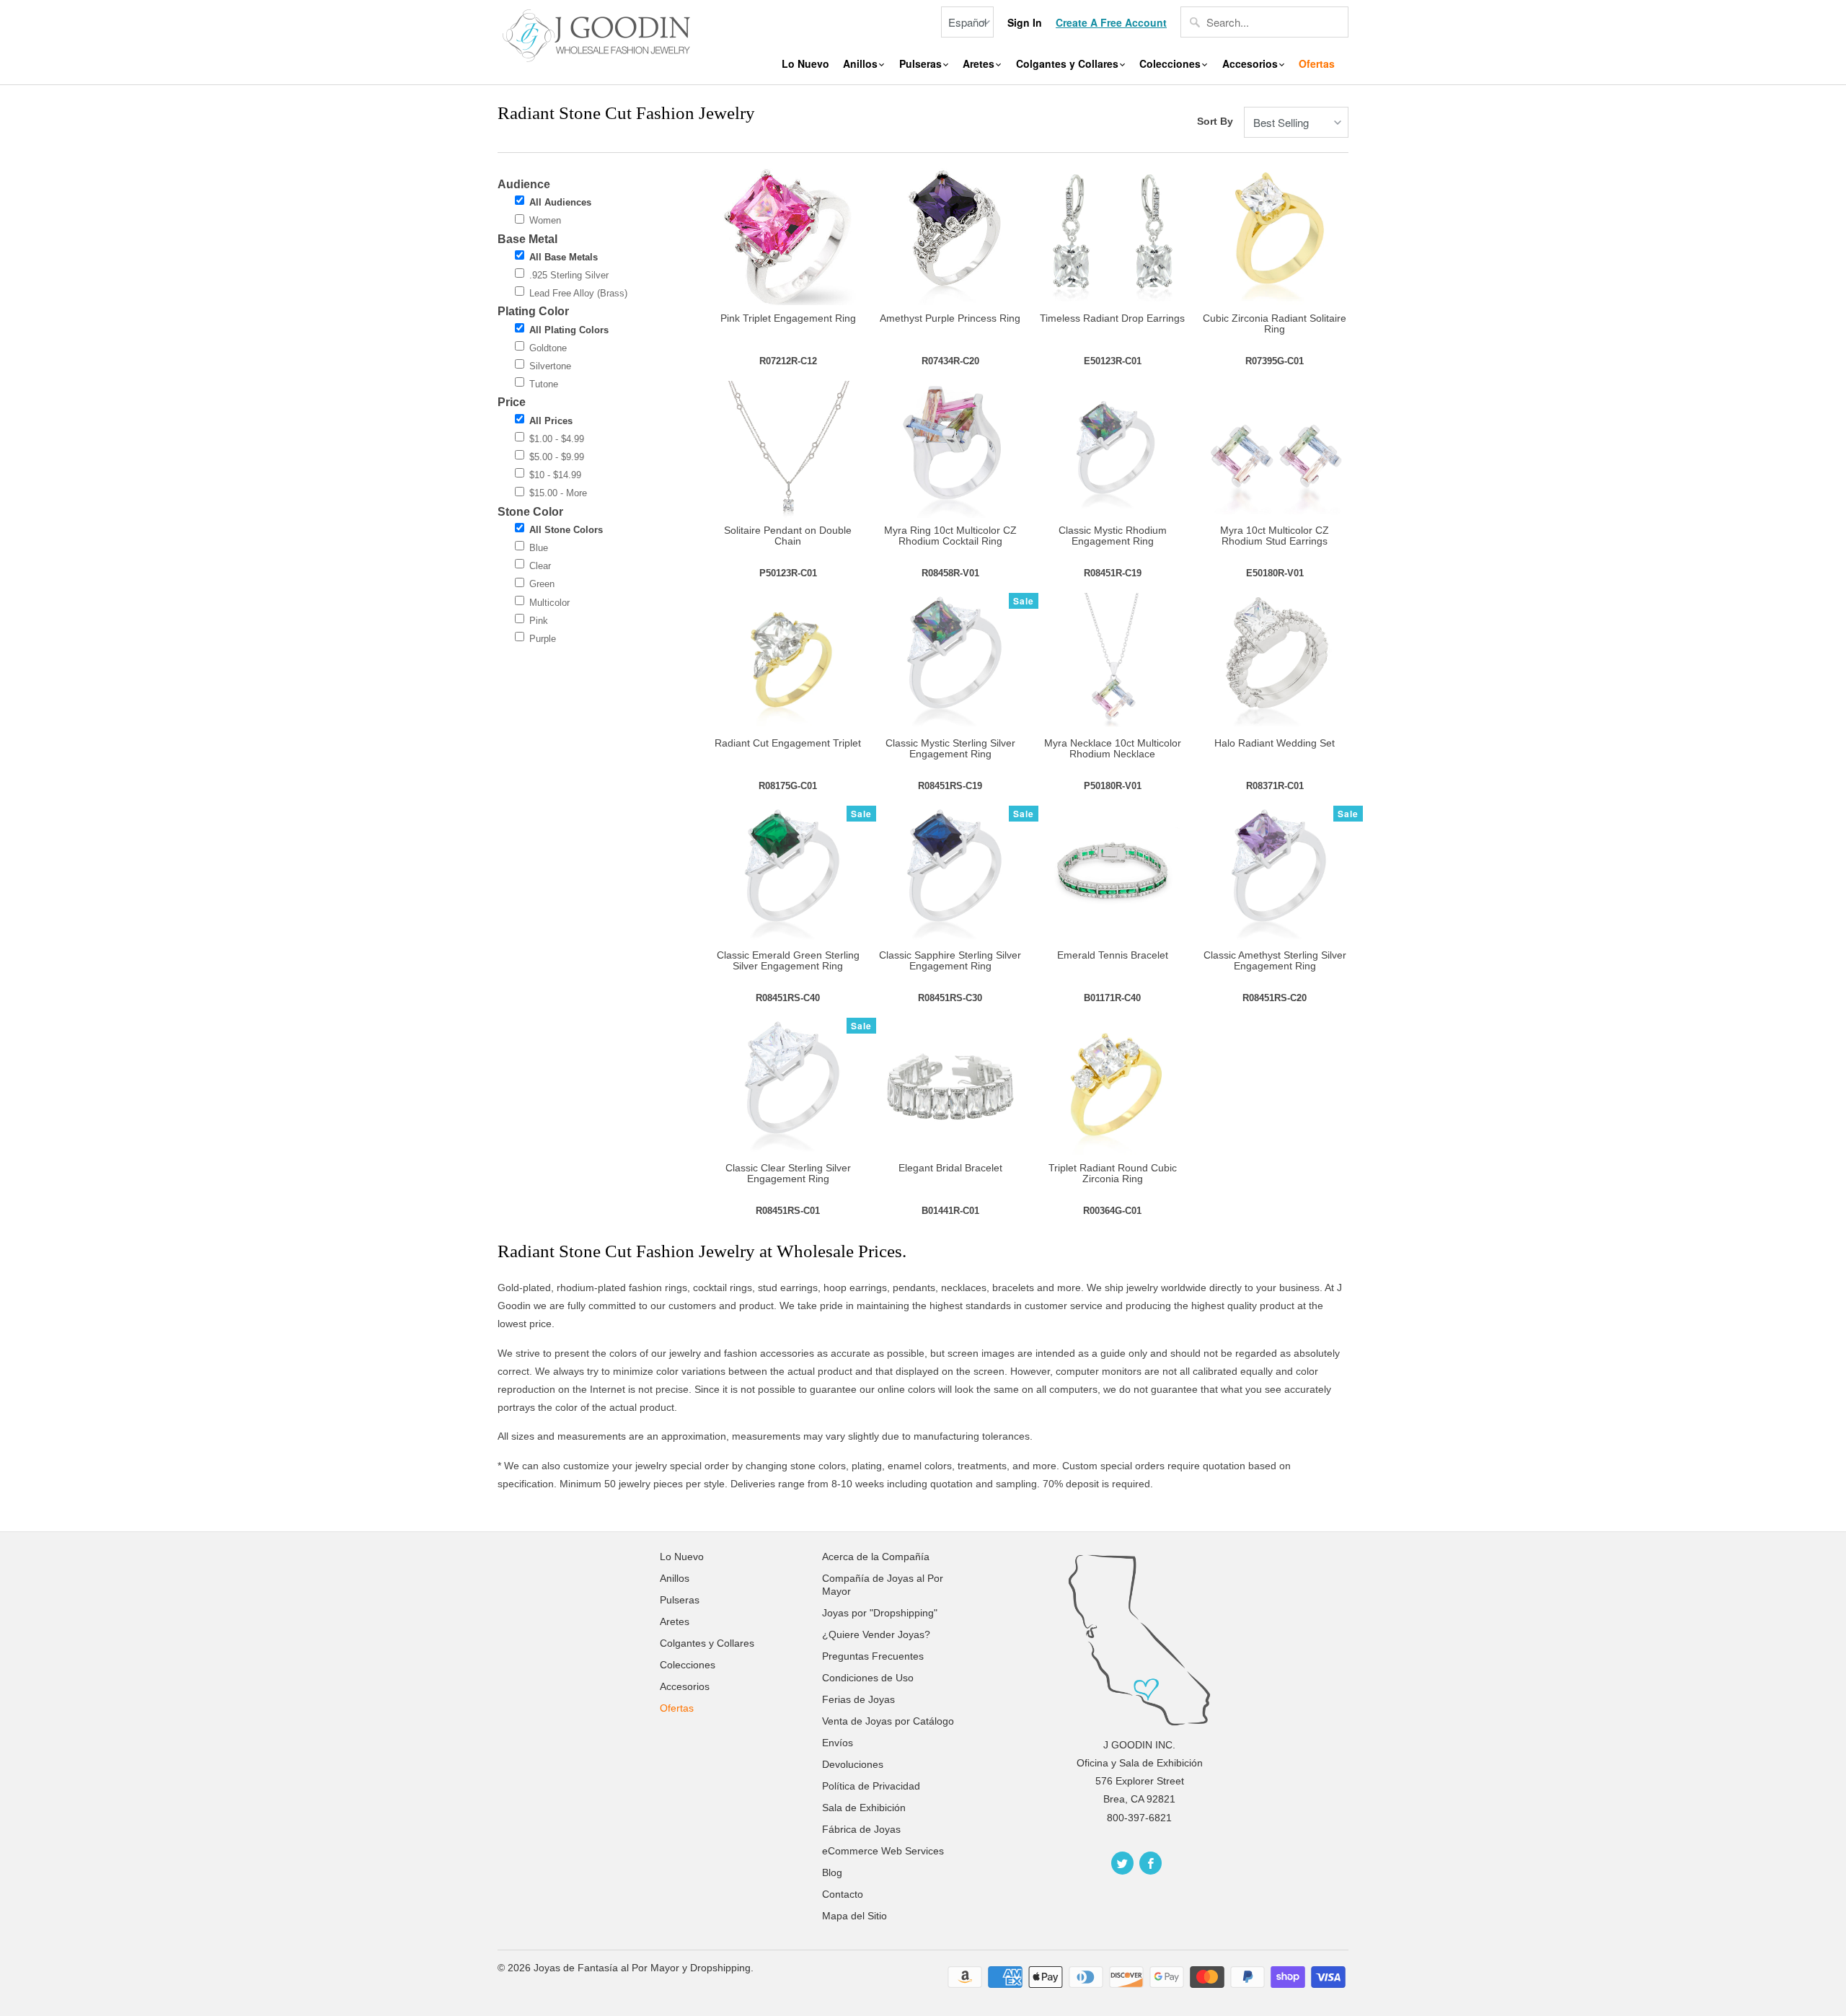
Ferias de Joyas (858, 1699)
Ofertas (1317, 64)
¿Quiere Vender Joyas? (876, 1634)
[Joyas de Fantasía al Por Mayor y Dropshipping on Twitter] (1122, 1863)
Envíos (838, 1743)
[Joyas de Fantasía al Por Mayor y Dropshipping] (599, 34)
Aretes (980, 64)
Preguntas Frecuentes (873, 1656)
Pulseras (922, 64)
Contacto (843, 1894)
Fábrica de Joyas (861, 1829)
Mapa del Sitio (854, 1916)
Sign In (1025, 23)
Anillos (862, 64)
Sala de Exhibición (864, 1808)
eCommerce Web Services (883, 1851)
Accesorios (1251, 64)
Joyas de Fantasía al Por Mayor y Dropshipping (642, 1968)
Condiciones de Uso (868, 1678)
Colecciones (1171, 64)
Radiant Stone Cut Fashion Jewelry (626, 113)
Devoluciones (853, 1764)
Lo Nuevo (805, 64)
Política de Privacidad (871, 1786)
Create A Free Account (1111, 23)
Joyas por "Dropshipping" (880, 1613)
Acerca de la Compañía (876, 1557)
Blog (832, 1872)
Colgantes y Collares (1069, 64)
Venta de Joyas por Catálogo (888, 1721)
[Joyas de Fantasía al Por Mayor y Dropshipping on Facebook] (1151, 1863)
